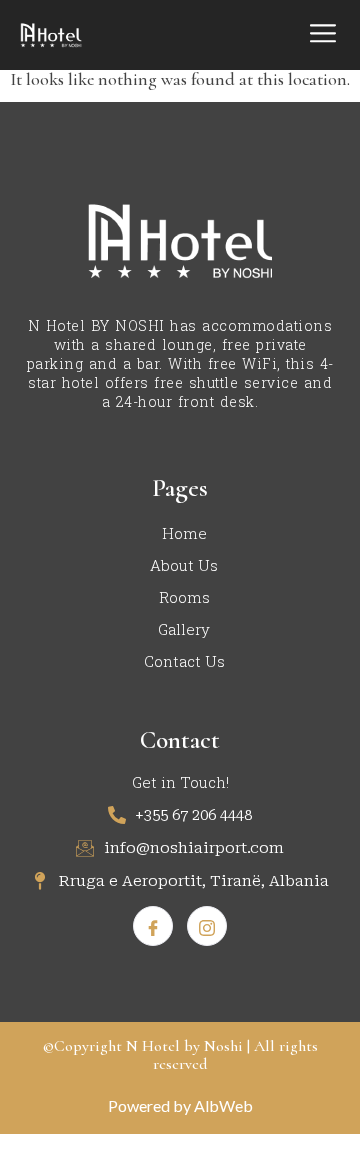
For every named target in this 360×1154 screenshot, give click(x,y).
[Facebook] (153, 926)
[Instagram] (207, 926)
